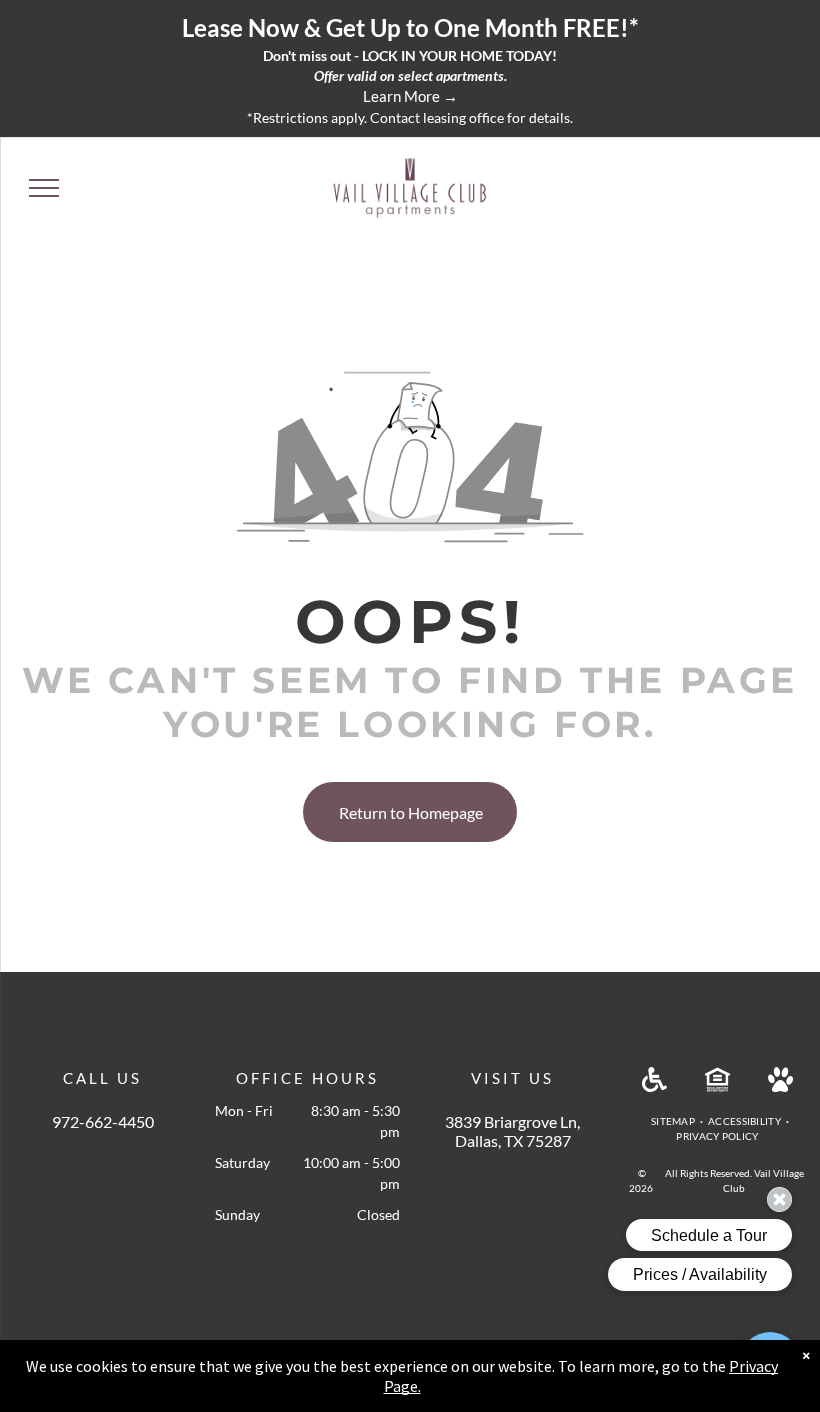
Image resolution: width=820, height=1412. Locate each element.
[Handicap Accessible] (654, 1085)
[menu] (44, 188)
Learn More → (410, 96)
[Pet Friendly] (780, 1085)
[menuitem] (674, 1121)
